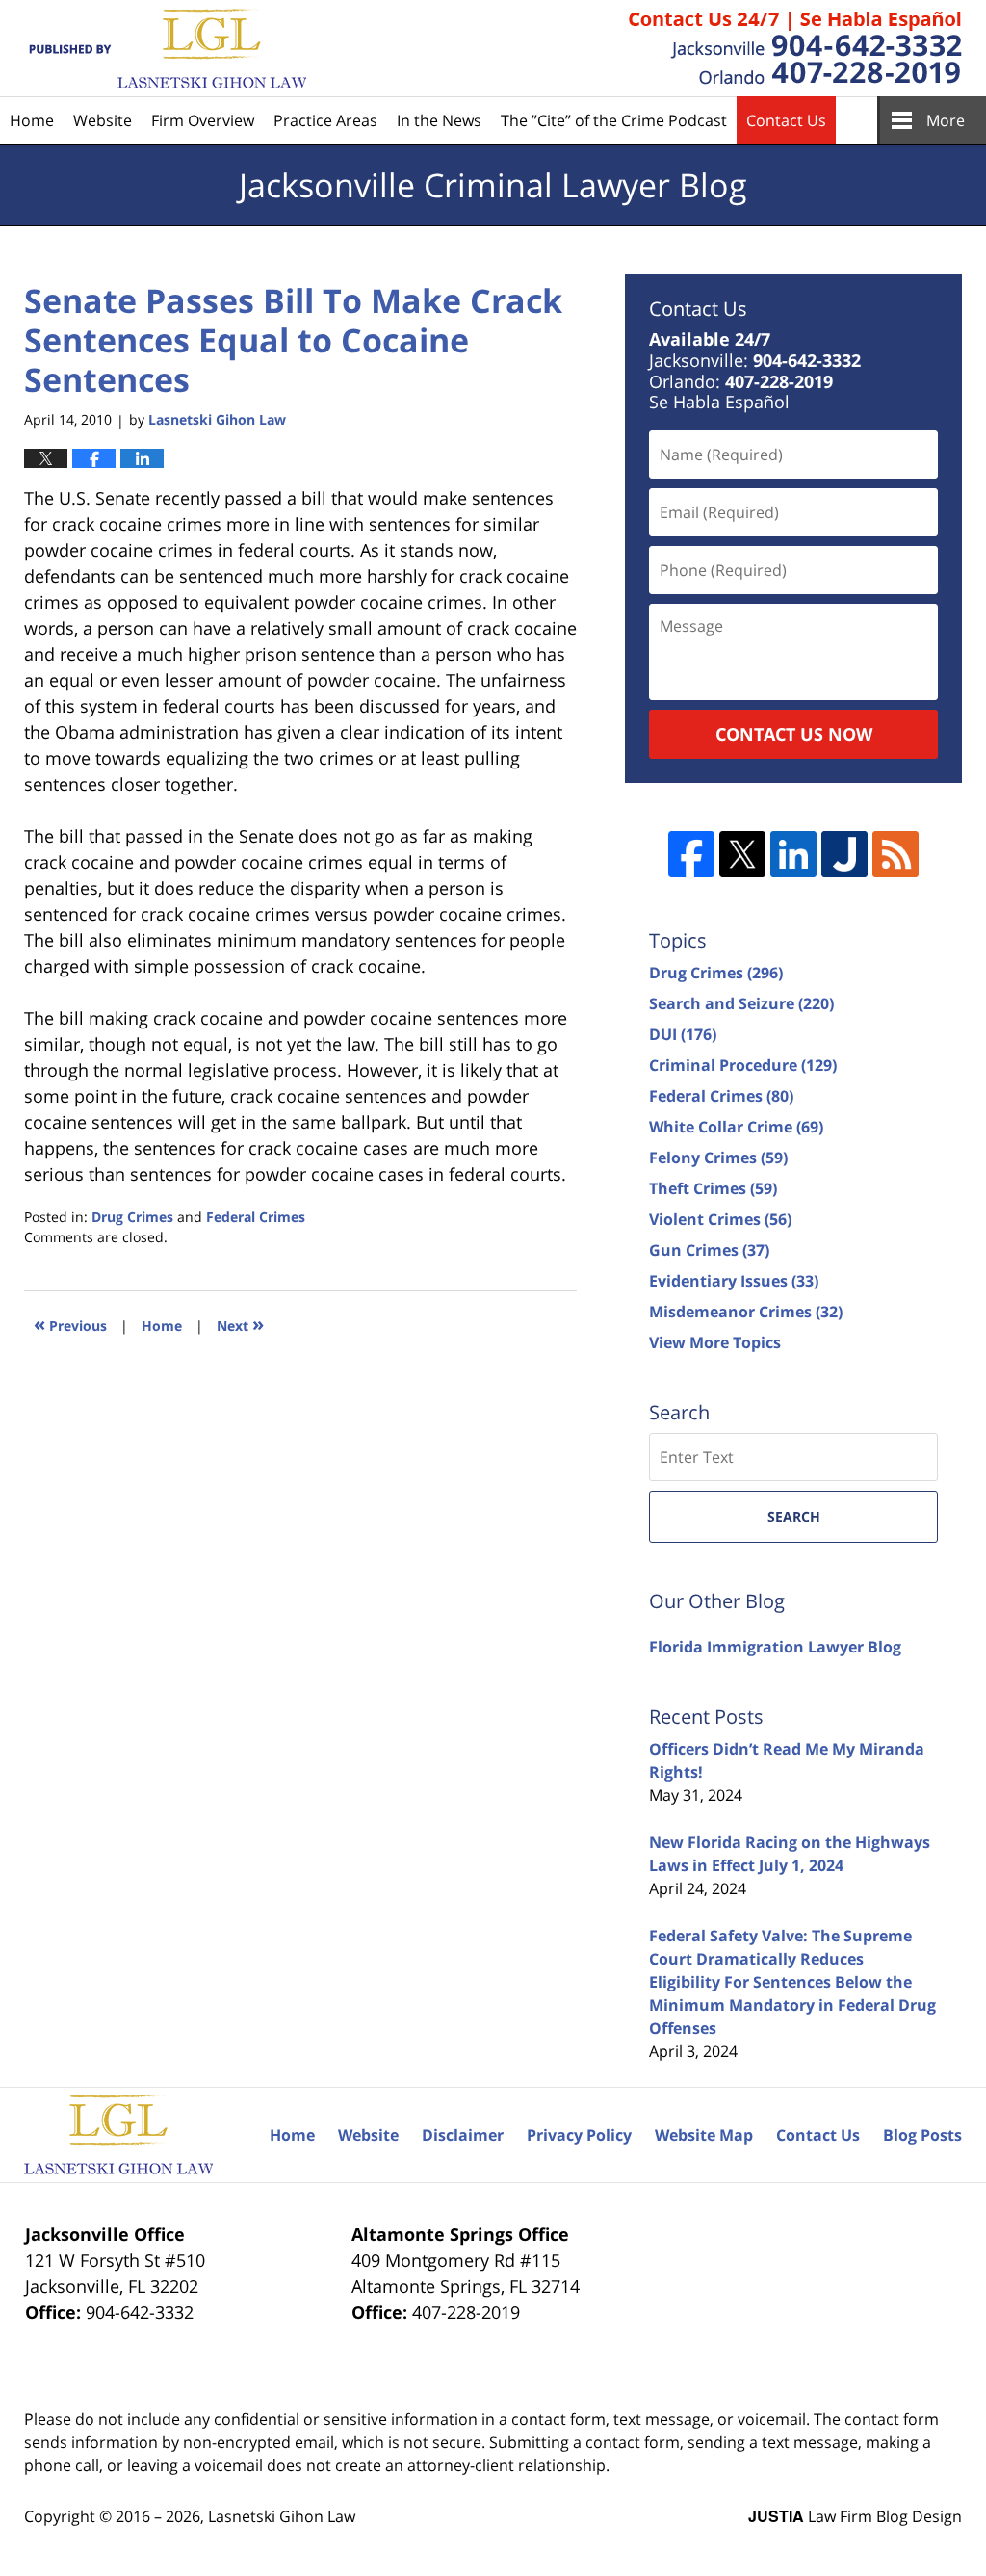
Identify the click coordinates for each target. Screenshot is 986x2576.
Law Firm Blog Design (855, 2516)
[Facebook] (691, 854)
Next (240, 1324)
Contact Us (786, 120)
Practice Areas (325, 120)
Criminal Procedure (743, 1065)
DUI (683, 1034)
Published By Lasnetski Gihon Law (795, 48)
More (946, 120)
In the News (439, 120)
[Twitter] (742, 854)
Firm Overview (203, 120)
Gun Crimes (709, 1250)
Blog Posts (922, 2135)
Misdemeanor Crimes (746, 1312)
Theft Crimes (713, 1188)
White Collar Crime (736, 1127)
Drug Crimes (132, 1217)
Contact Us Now (794, 734)
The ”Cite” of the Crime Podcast (614, 120)
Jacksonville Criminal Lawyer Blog (165, 49)
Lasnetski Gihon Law (282, 2516)
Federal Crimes (256, 1217)
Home (32, 120)
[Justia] (844, 854)
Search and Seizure (741, 1003)
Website (103, 120)
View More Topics (715, 1342)
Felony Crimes (718, 1158)
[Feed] (895, 854)
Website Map (704, 2135)
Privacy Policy (579, 2135)
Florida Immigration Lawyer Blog (775, 1647)
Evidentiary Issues (734, 1281)
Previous (70, 1324)
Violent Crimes (720, 1219)
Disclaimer (463, 2135)
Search (794, 1516)
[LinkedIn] (793, 854)
